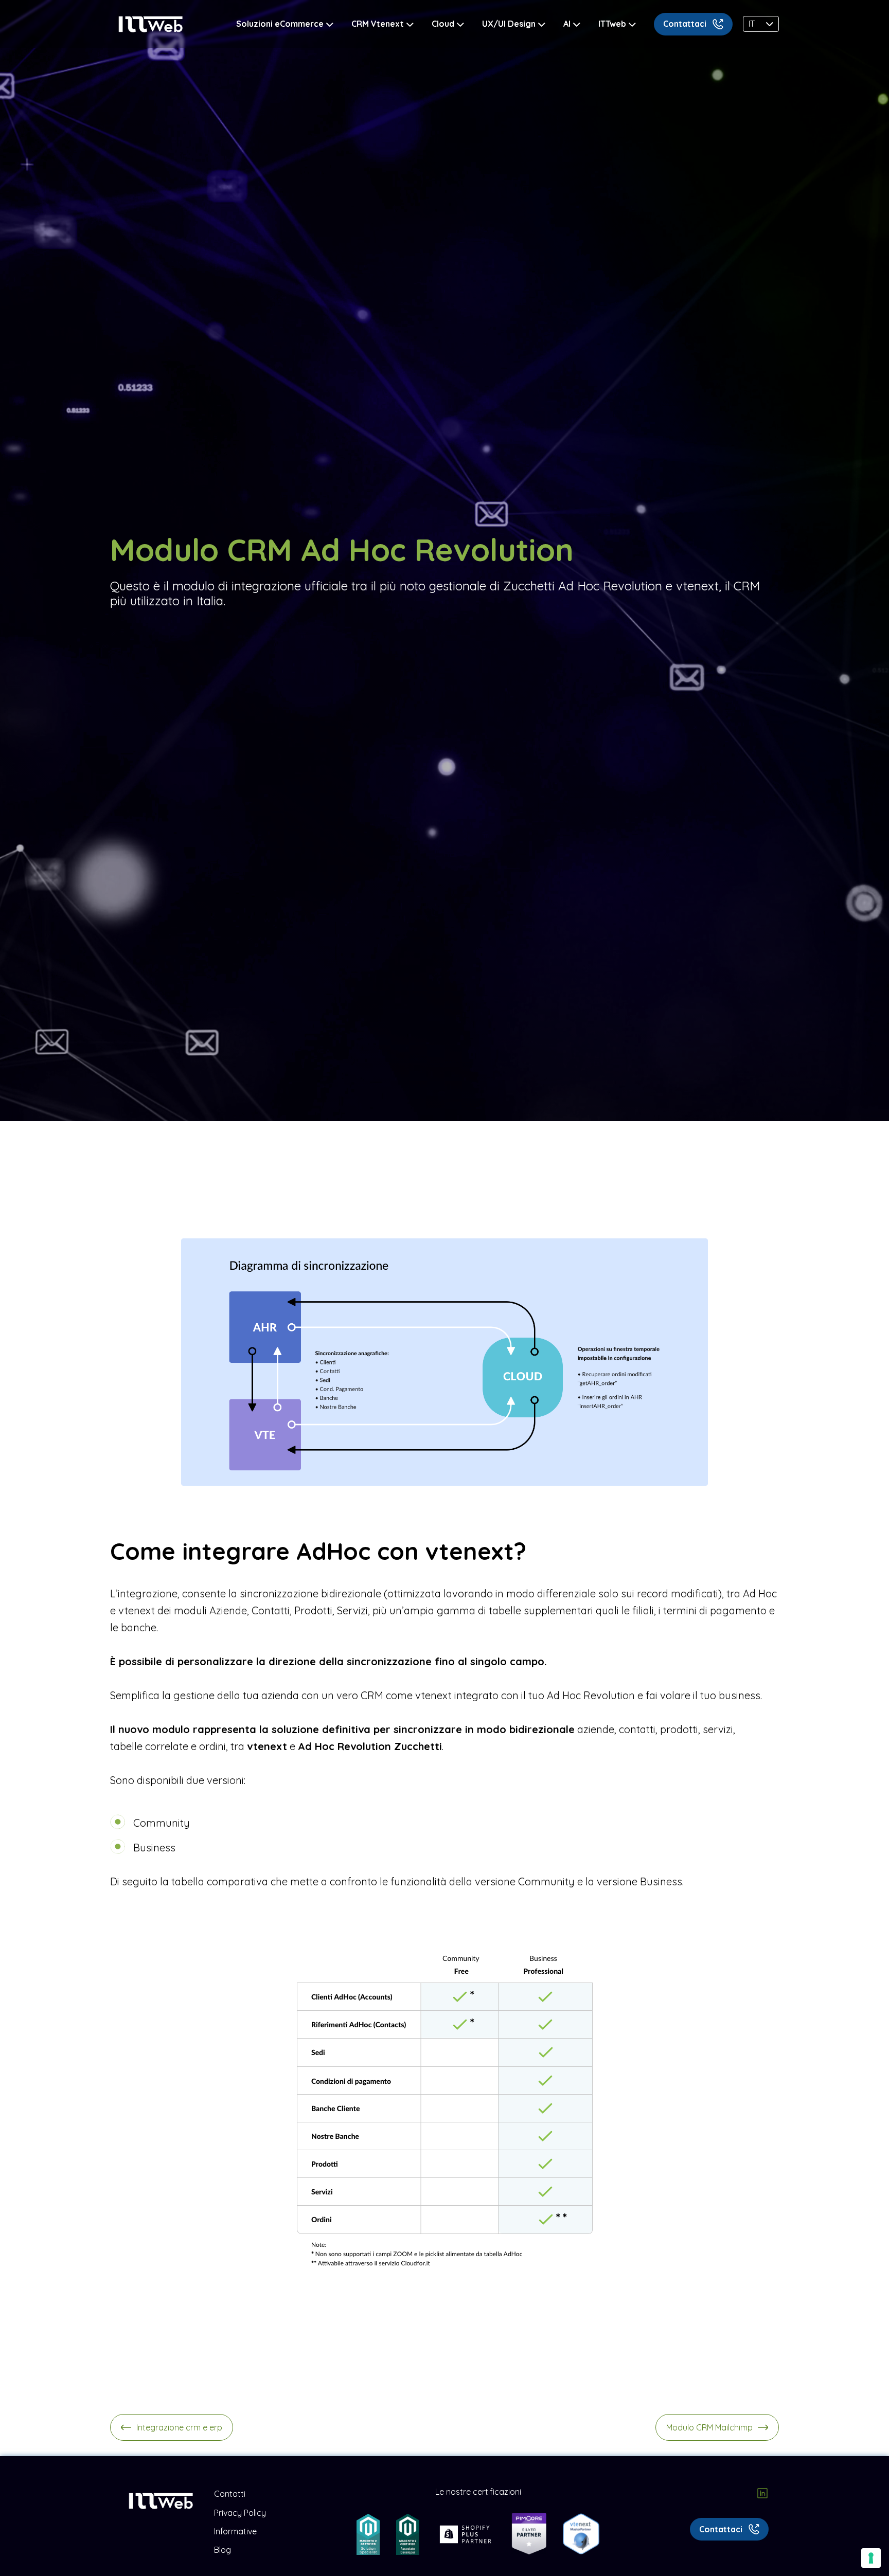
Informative (235, 2531)
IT (752, 24)
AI (567, 24)
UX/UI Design (509, 24)
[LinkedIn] (762, 2494)
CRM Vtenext (378, 24)
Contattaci (685, 24)
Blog (223, 2550)
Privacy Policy (240, 2513)
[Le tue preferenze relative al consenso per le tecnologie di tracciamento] (871, 2558)
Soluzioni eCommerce (280, 24)
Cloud (443, 24)
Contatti (230, 2494)
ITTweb (612, 24)
